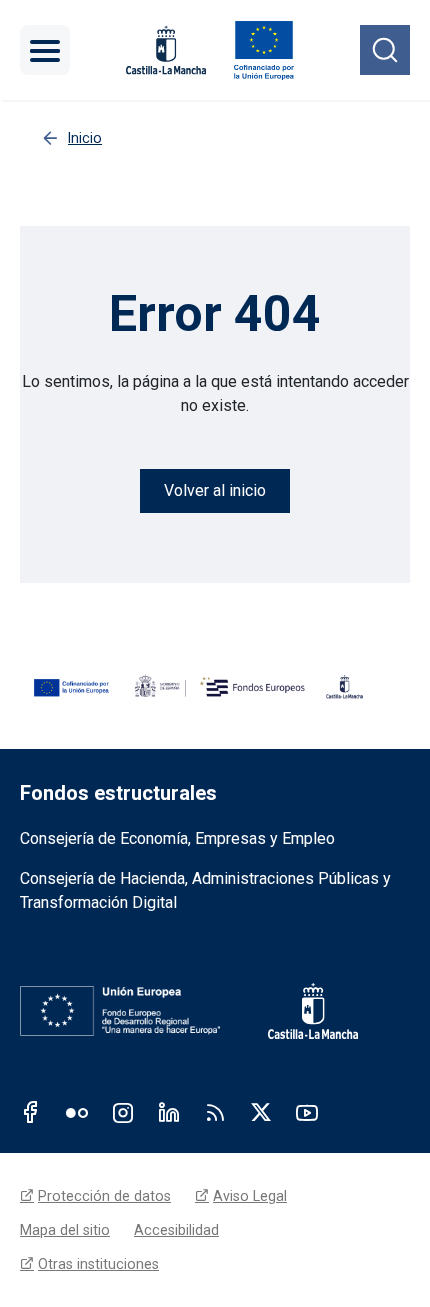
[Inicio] (263, 50)
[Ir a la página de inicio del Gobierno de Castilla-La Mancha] (299, 1011)
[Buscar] (385, 50)
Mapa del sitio (65, 1230)
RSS (215, 1112)
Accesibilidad (176, 1230)
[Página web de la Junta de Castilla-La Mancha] (166, 50)
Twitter (261, 1112)
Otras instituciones (98, 1264)
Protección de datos (104, 1196)
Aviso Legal (250, 1196)
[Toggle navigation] (45, 50)
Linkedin (169, 1112)
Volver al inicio (215, 490)
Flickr (77, 1112)
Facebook (31, 1112)
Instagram (123, 1112)
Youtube (307, 1112)
